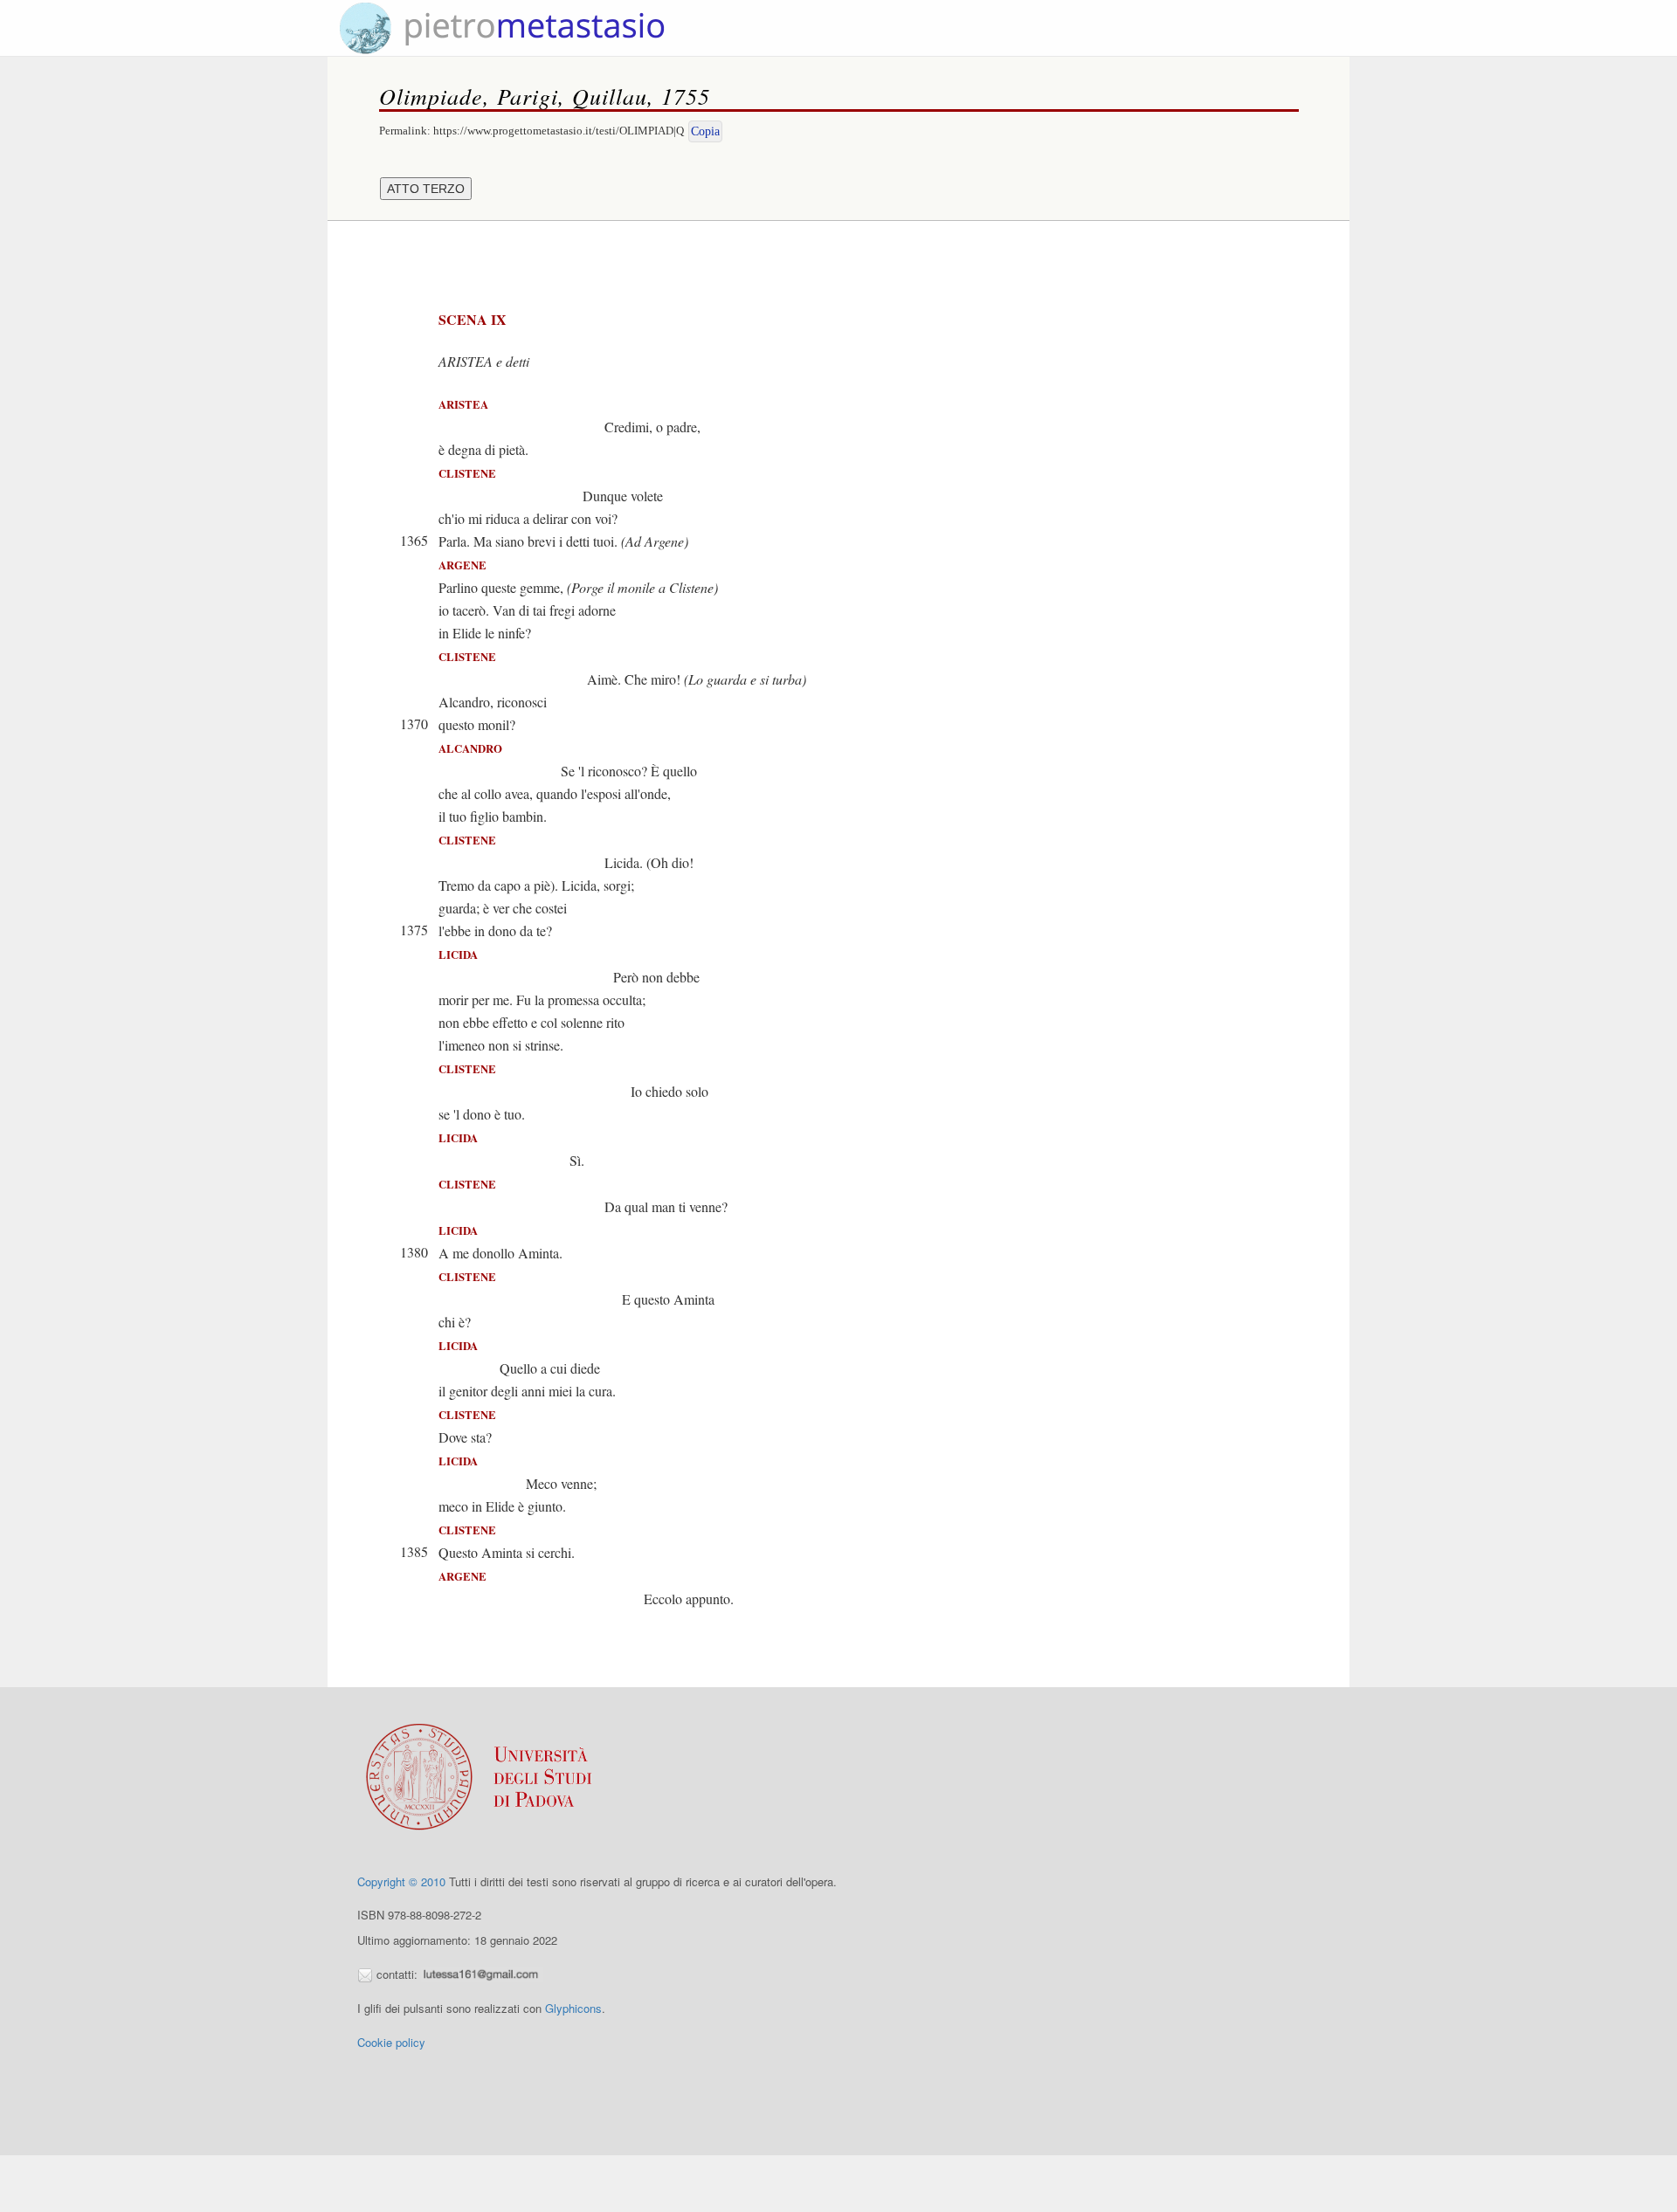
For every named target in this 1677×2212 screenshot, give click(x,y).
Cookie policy (391, 2042)
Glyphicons (573, 2008)
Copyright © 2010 (401, 1881)
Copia (705, 131)
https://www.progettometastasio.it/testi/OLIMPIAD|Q (559, 131)
